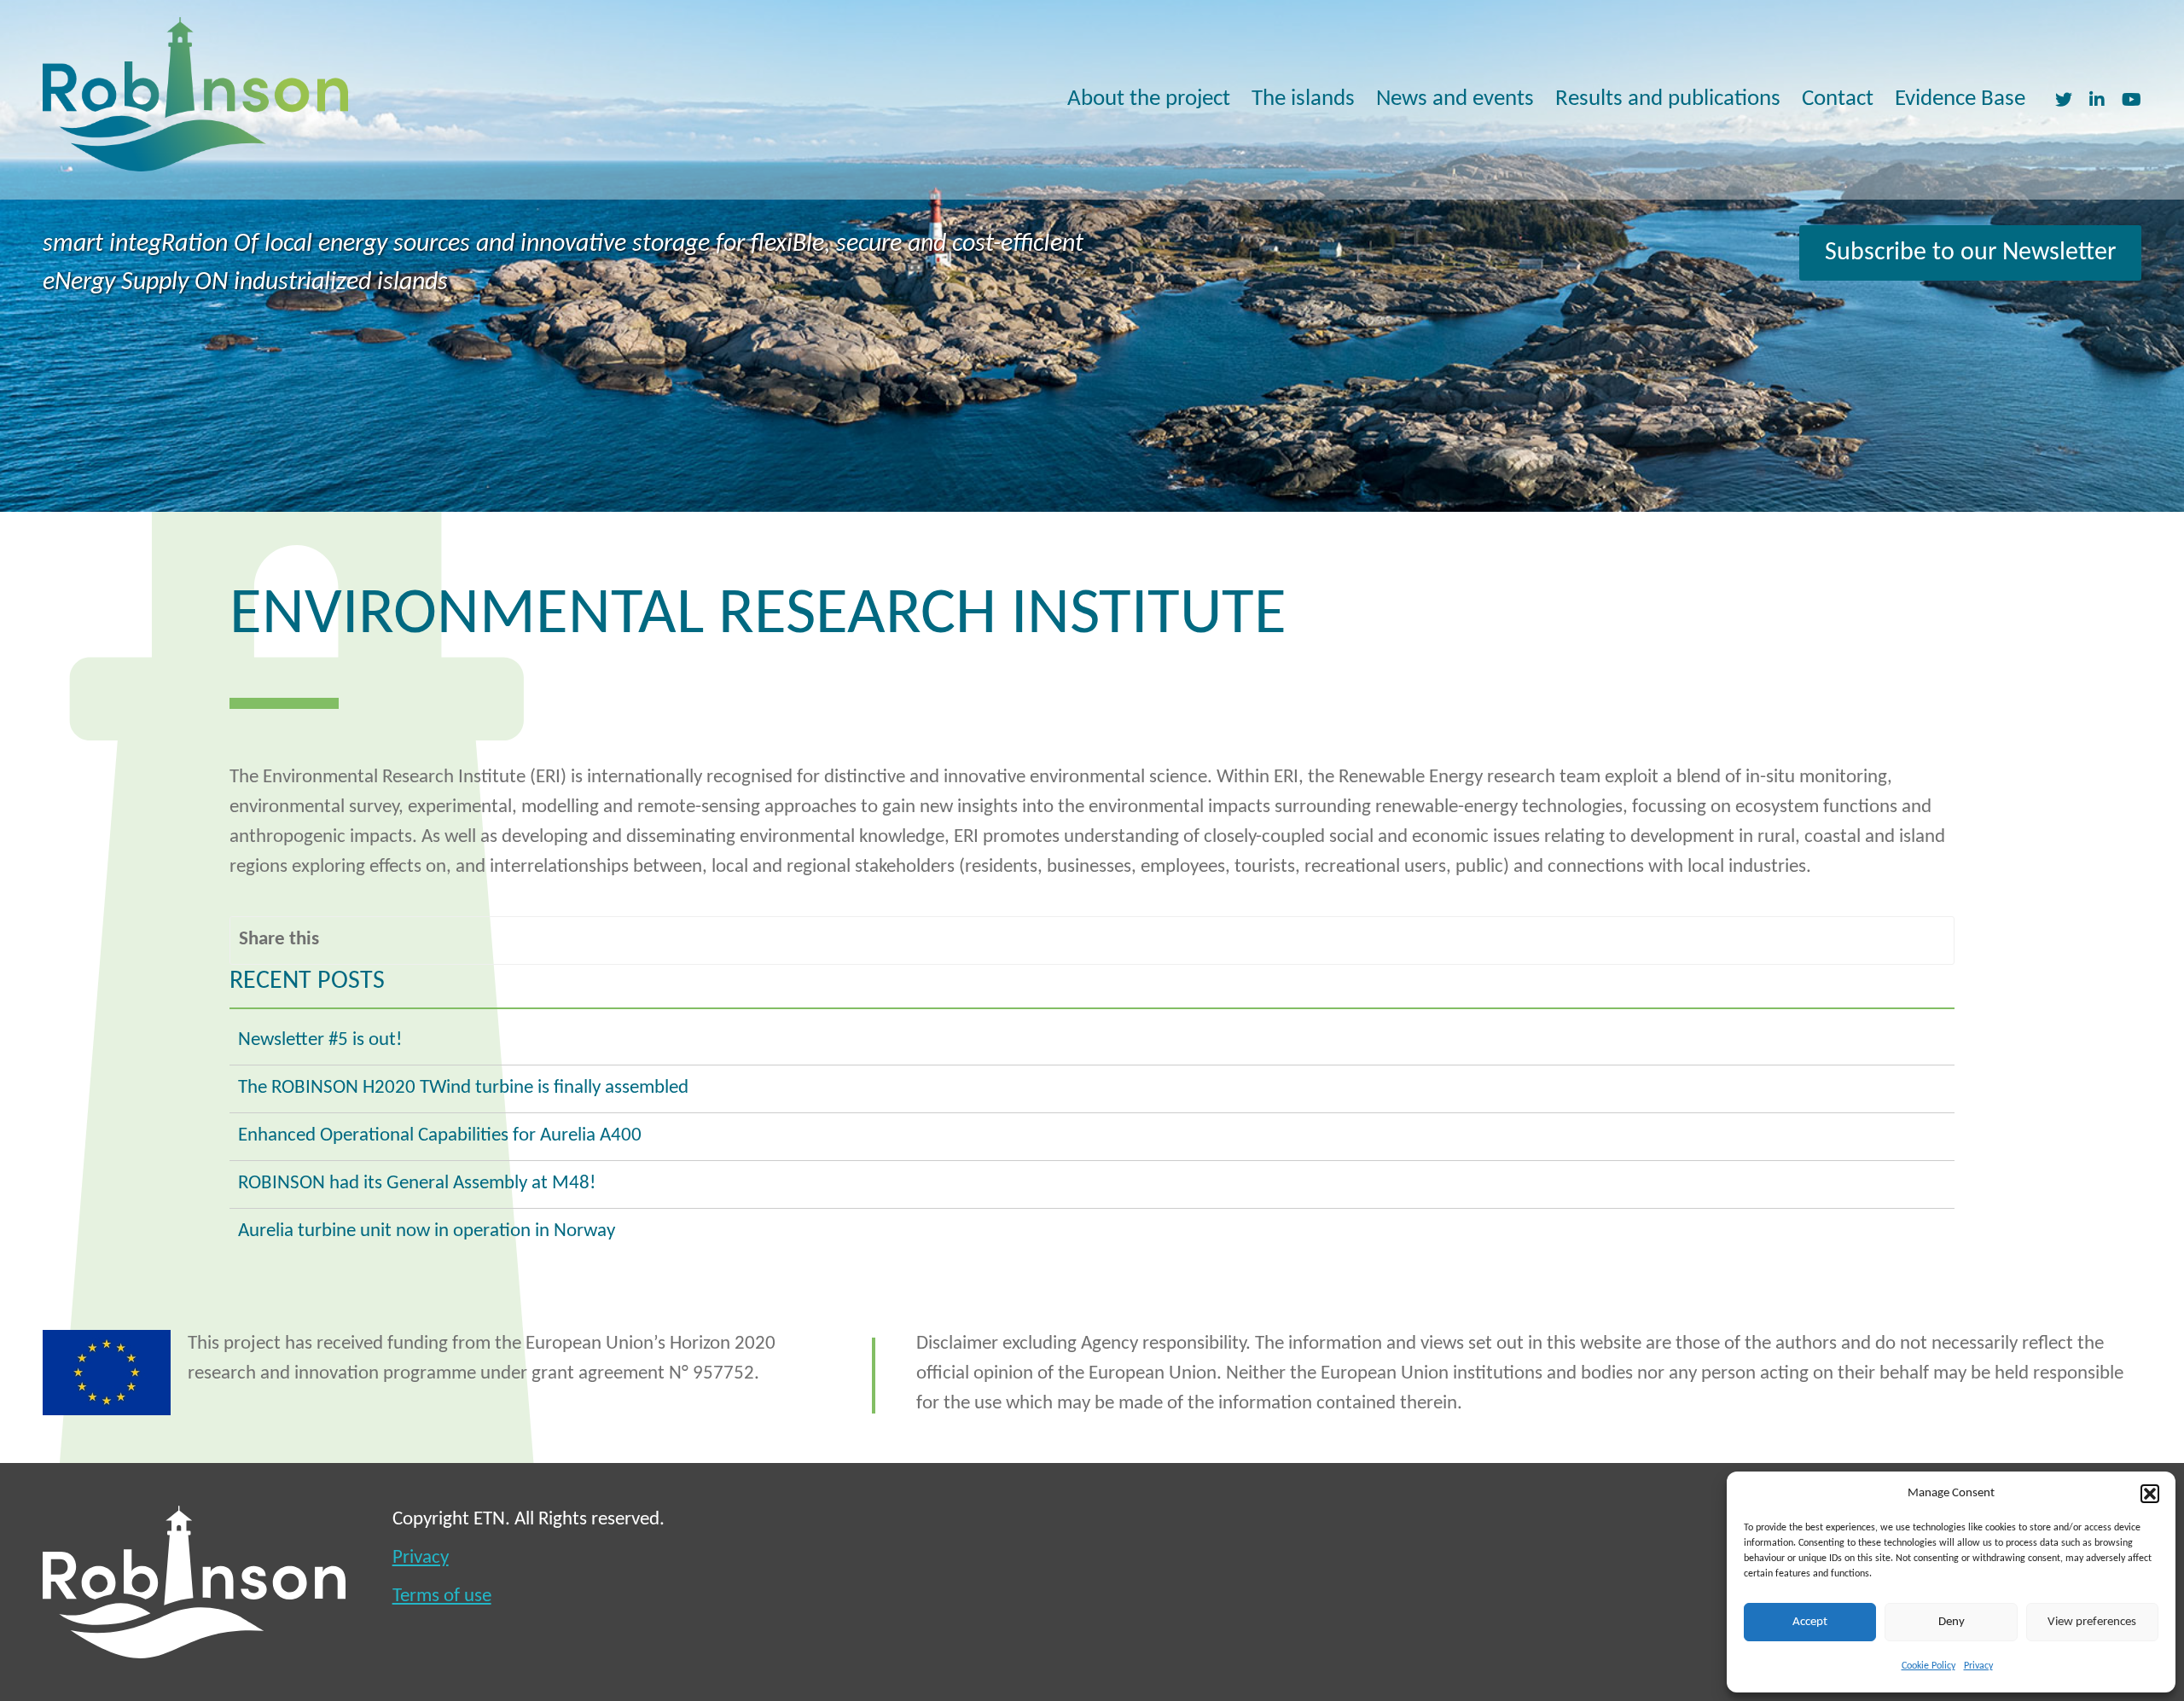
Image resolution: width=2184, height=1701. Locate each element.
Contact (1838, 99)
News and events (1455, 99)
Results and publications (1668, 99)
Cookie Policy (1928, 1666)
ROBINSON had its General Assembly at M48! (417, 1184)
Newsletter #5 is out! (320, 1040)
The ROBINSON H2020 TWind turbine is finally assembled (463, 1088)
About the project (1149, 99)
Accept (1810, 1622)
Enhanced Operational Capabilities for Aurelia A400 (440, 1136)
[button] (2150, 1494)
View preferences (2092, 1622)
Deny (1952, 1622)
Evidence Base (1960, 99)
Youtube (2132, 99)
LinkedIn (2097, 99)
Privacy (1978, 1666)
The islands (1303, 99)
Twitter (2064, 99)
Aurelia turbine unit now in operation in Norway (427, 1231)
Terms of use (442, 1597)
